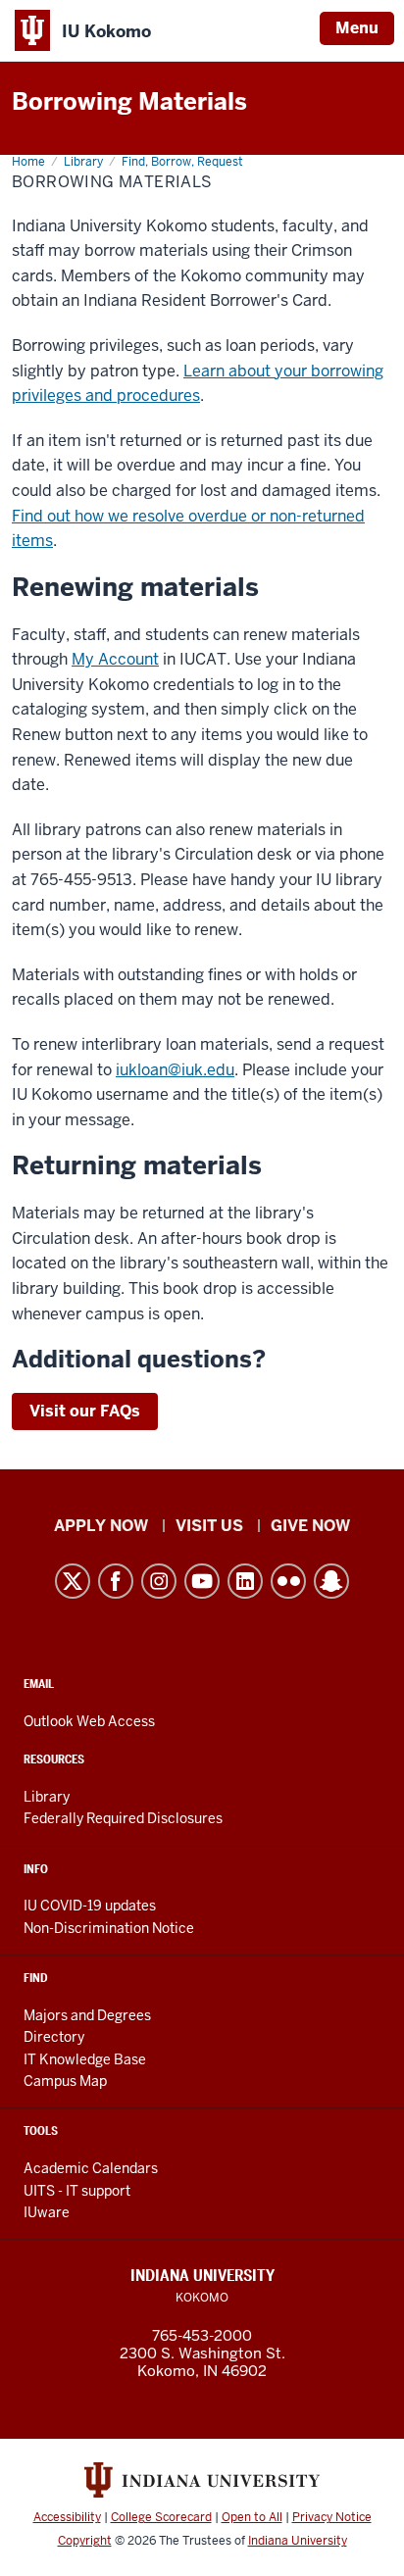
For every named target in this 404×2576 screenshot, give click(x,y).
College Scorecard (161, 2517)
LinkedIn (245, 1581)
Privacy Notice (332, 2517)
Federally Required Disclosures (123, 1818)
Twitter (73, 1581)
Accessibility (67, 2517)
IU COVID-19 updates (90, 1906)
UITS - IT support (77, 2191)
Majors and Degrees (87, 2015)
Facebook (116, 1581)
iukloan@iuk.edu (175, 1070)
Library (47, 1797)
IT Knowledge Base (85, 2059)
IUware (47, 2212)
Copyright (85, 2541)
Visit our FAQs (85, 1411)
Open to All (252, 2517)
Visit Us (209, 1526)
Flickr (288, 1581)
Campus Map (65, 2081)
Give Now (310, 1526)
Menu (357, 28)
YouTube (202, 1581)
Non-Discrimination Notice (109, 1928)
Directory (54, 2037)
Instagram (159, 1581)
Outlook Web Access (89, 1721)
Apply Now (101, 1526)
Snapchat (331, 1581)
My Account (115, 659)
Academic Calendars (91, 2168)
